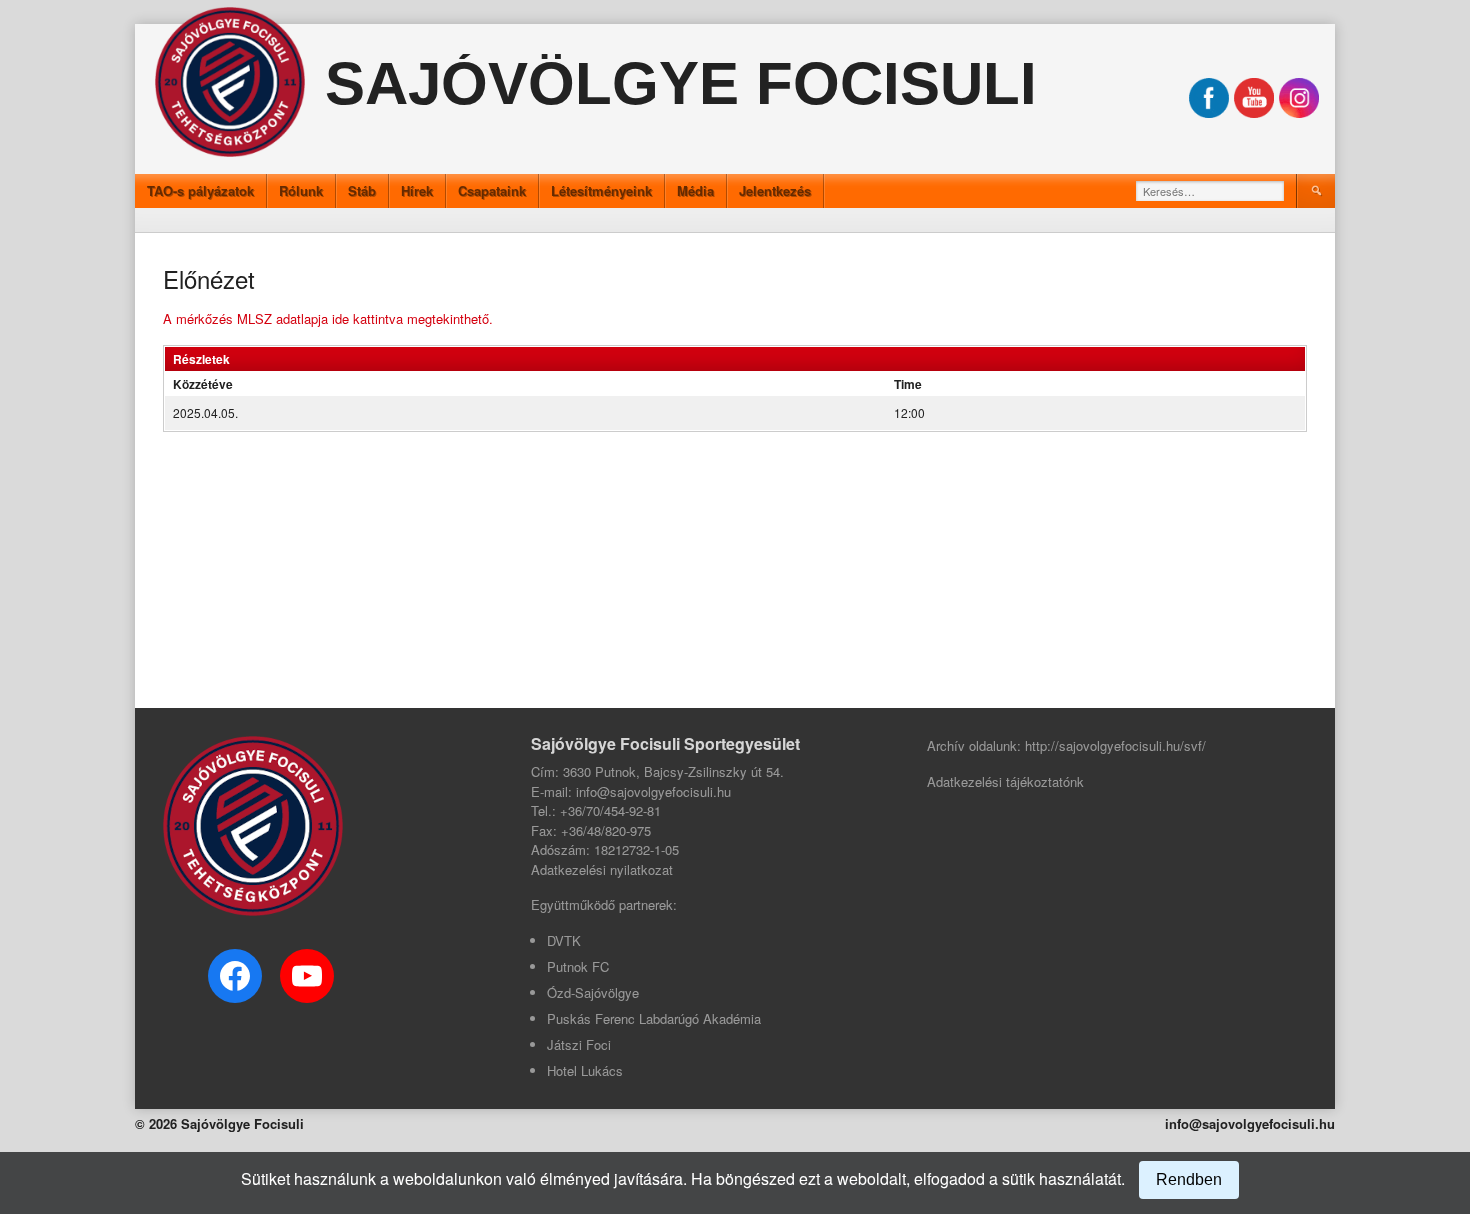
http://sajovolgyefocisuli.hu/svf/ (1115, 745)
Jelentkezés (775, 190)
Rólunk (301, 190)
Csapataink (492, 190)
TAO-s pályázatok (200, 190)
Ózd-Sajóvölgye (593, 992)
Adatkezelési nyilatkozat (602, 869)
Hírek (417, 190)
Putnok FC (578, 966)
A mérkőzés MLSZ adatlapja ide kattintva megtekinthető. (330, 318)
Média (695, 190)
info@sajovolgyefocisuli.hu (1250, 1123)
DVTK (564, 940)
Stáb (362, 190)
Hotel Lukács (585, 1070)
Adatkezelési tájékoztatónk (1005, 781)
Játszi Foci (579, 1044)
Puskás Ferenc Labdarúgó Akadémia (654, 1018)
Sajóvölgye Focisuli (681, 83)
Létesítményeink (601, 190)
